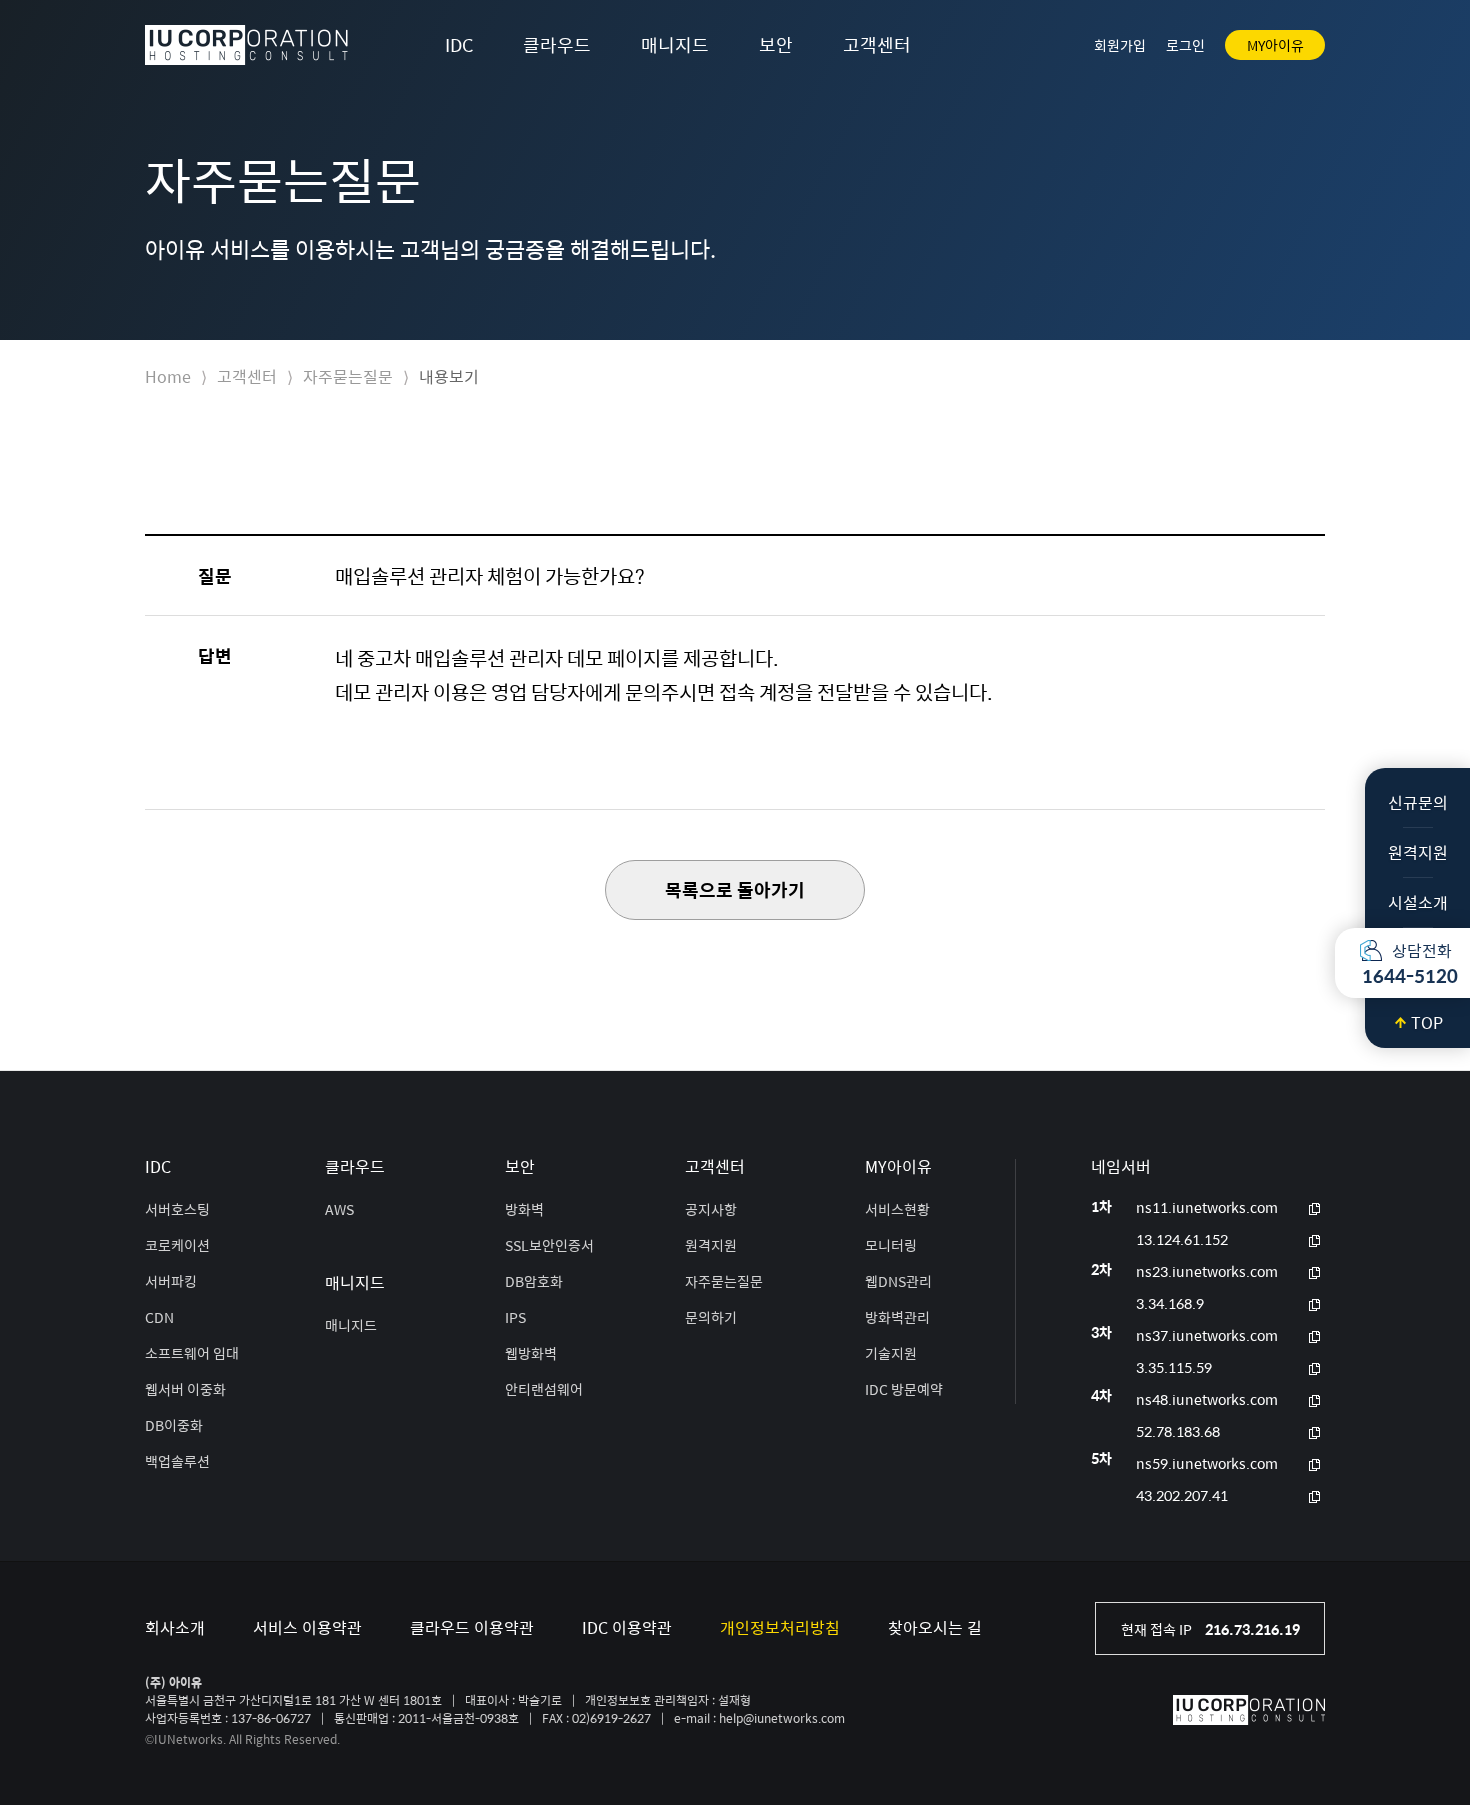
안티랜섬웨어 (544, 1389)
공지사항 (711, 1209)
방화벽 (524, 1209)
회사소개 (175, 1627)
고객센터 (877, 44)
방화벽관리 (897, 1317)
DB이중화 (174, 1425)
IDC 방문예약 (904, 1389)
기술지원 (891, 1353)
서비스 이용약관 (307, 1627)
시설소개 (1418, 902)
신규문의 (1418, 802)
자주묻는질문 (348, 376)
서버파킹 (171, 1281)
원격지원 (1418, 852)
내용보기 (449, 376)
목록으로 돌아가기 (735, 889)
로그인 (1185, 45)
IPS (515, 1317)
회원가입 (1120, 45)
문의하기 (711, 1317)
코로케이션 (177, 1245)
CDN (159, 1317)
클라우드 (557, 44)
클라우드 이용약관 (472, 1627)
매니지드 (675, 44)
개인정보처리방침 (780, 1627)
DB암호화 (534, 1281)
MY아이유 (1275, 45)
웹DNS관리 (898, 1281)
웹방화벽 (531, 1353)
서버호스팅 (177, 1209)
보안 (776, 44)
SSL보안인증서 (549, 1245)
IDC (459, 44)
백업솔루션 (177, 1461)
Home (168, 376)
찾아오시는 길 (935, 1627)
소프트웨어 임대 (192, 1353)
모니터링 (891, 1245)
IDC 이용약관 (627, 1627)
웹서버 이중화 (185, 1389)
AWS (339, 1209)
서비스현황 (897, 1209)
